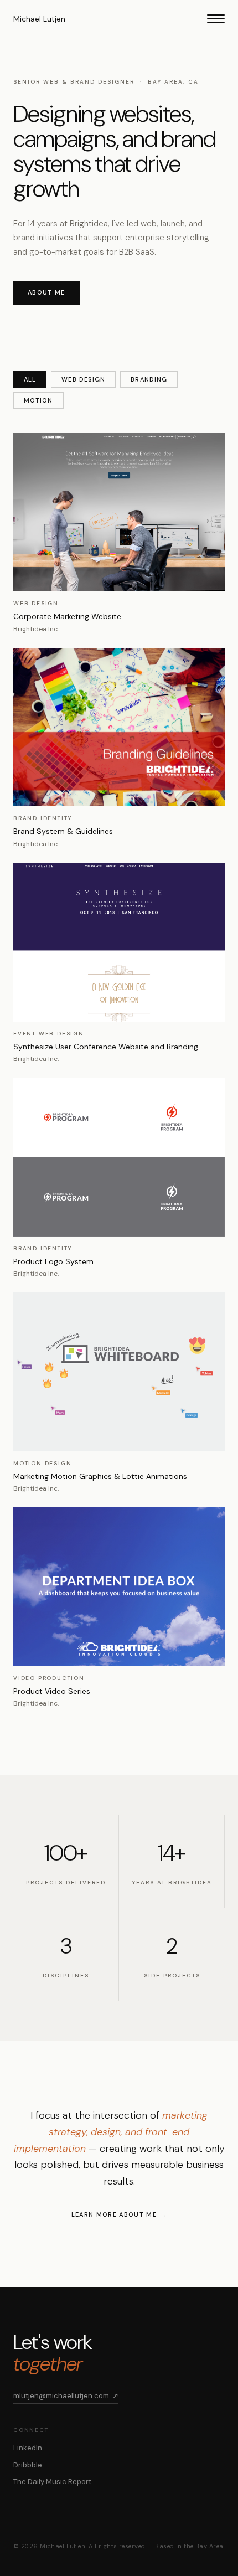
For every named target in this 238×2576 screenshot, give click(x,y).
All (30, 379)
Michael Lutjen (39, 19)
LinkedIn (28, 2448)
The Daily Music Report (52, 2482)
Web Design (83, 379)
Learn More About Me (114, 2214)
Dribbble (28, 2465)
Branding (149, 379)
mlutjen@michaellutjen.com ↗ (66, 2396)
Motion (38, 400)
